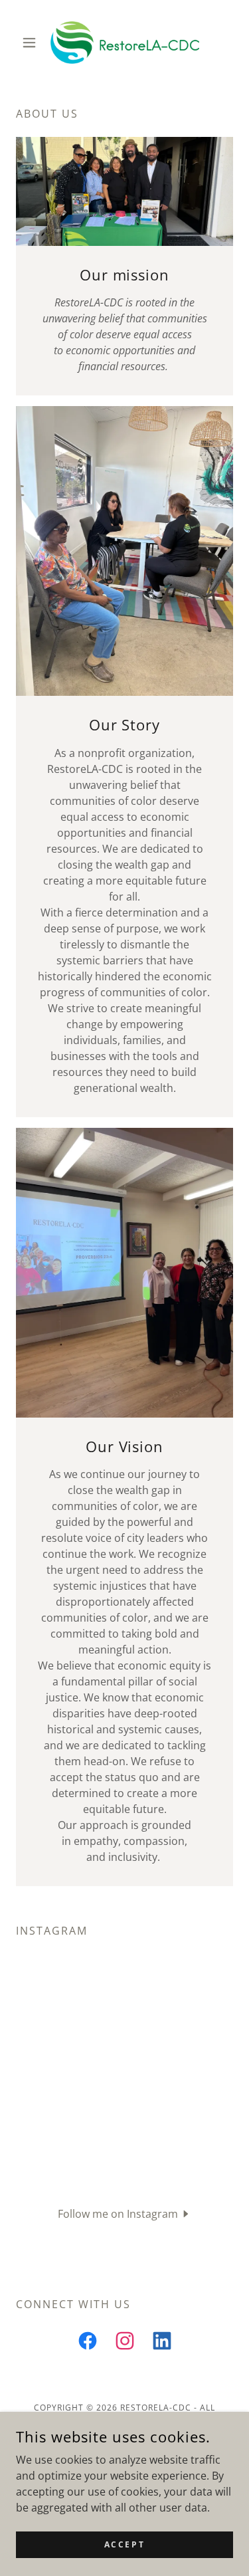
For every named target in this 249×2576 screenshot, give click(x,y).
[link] (125, 43)
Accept (124, 2544)
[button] (32, 43)
